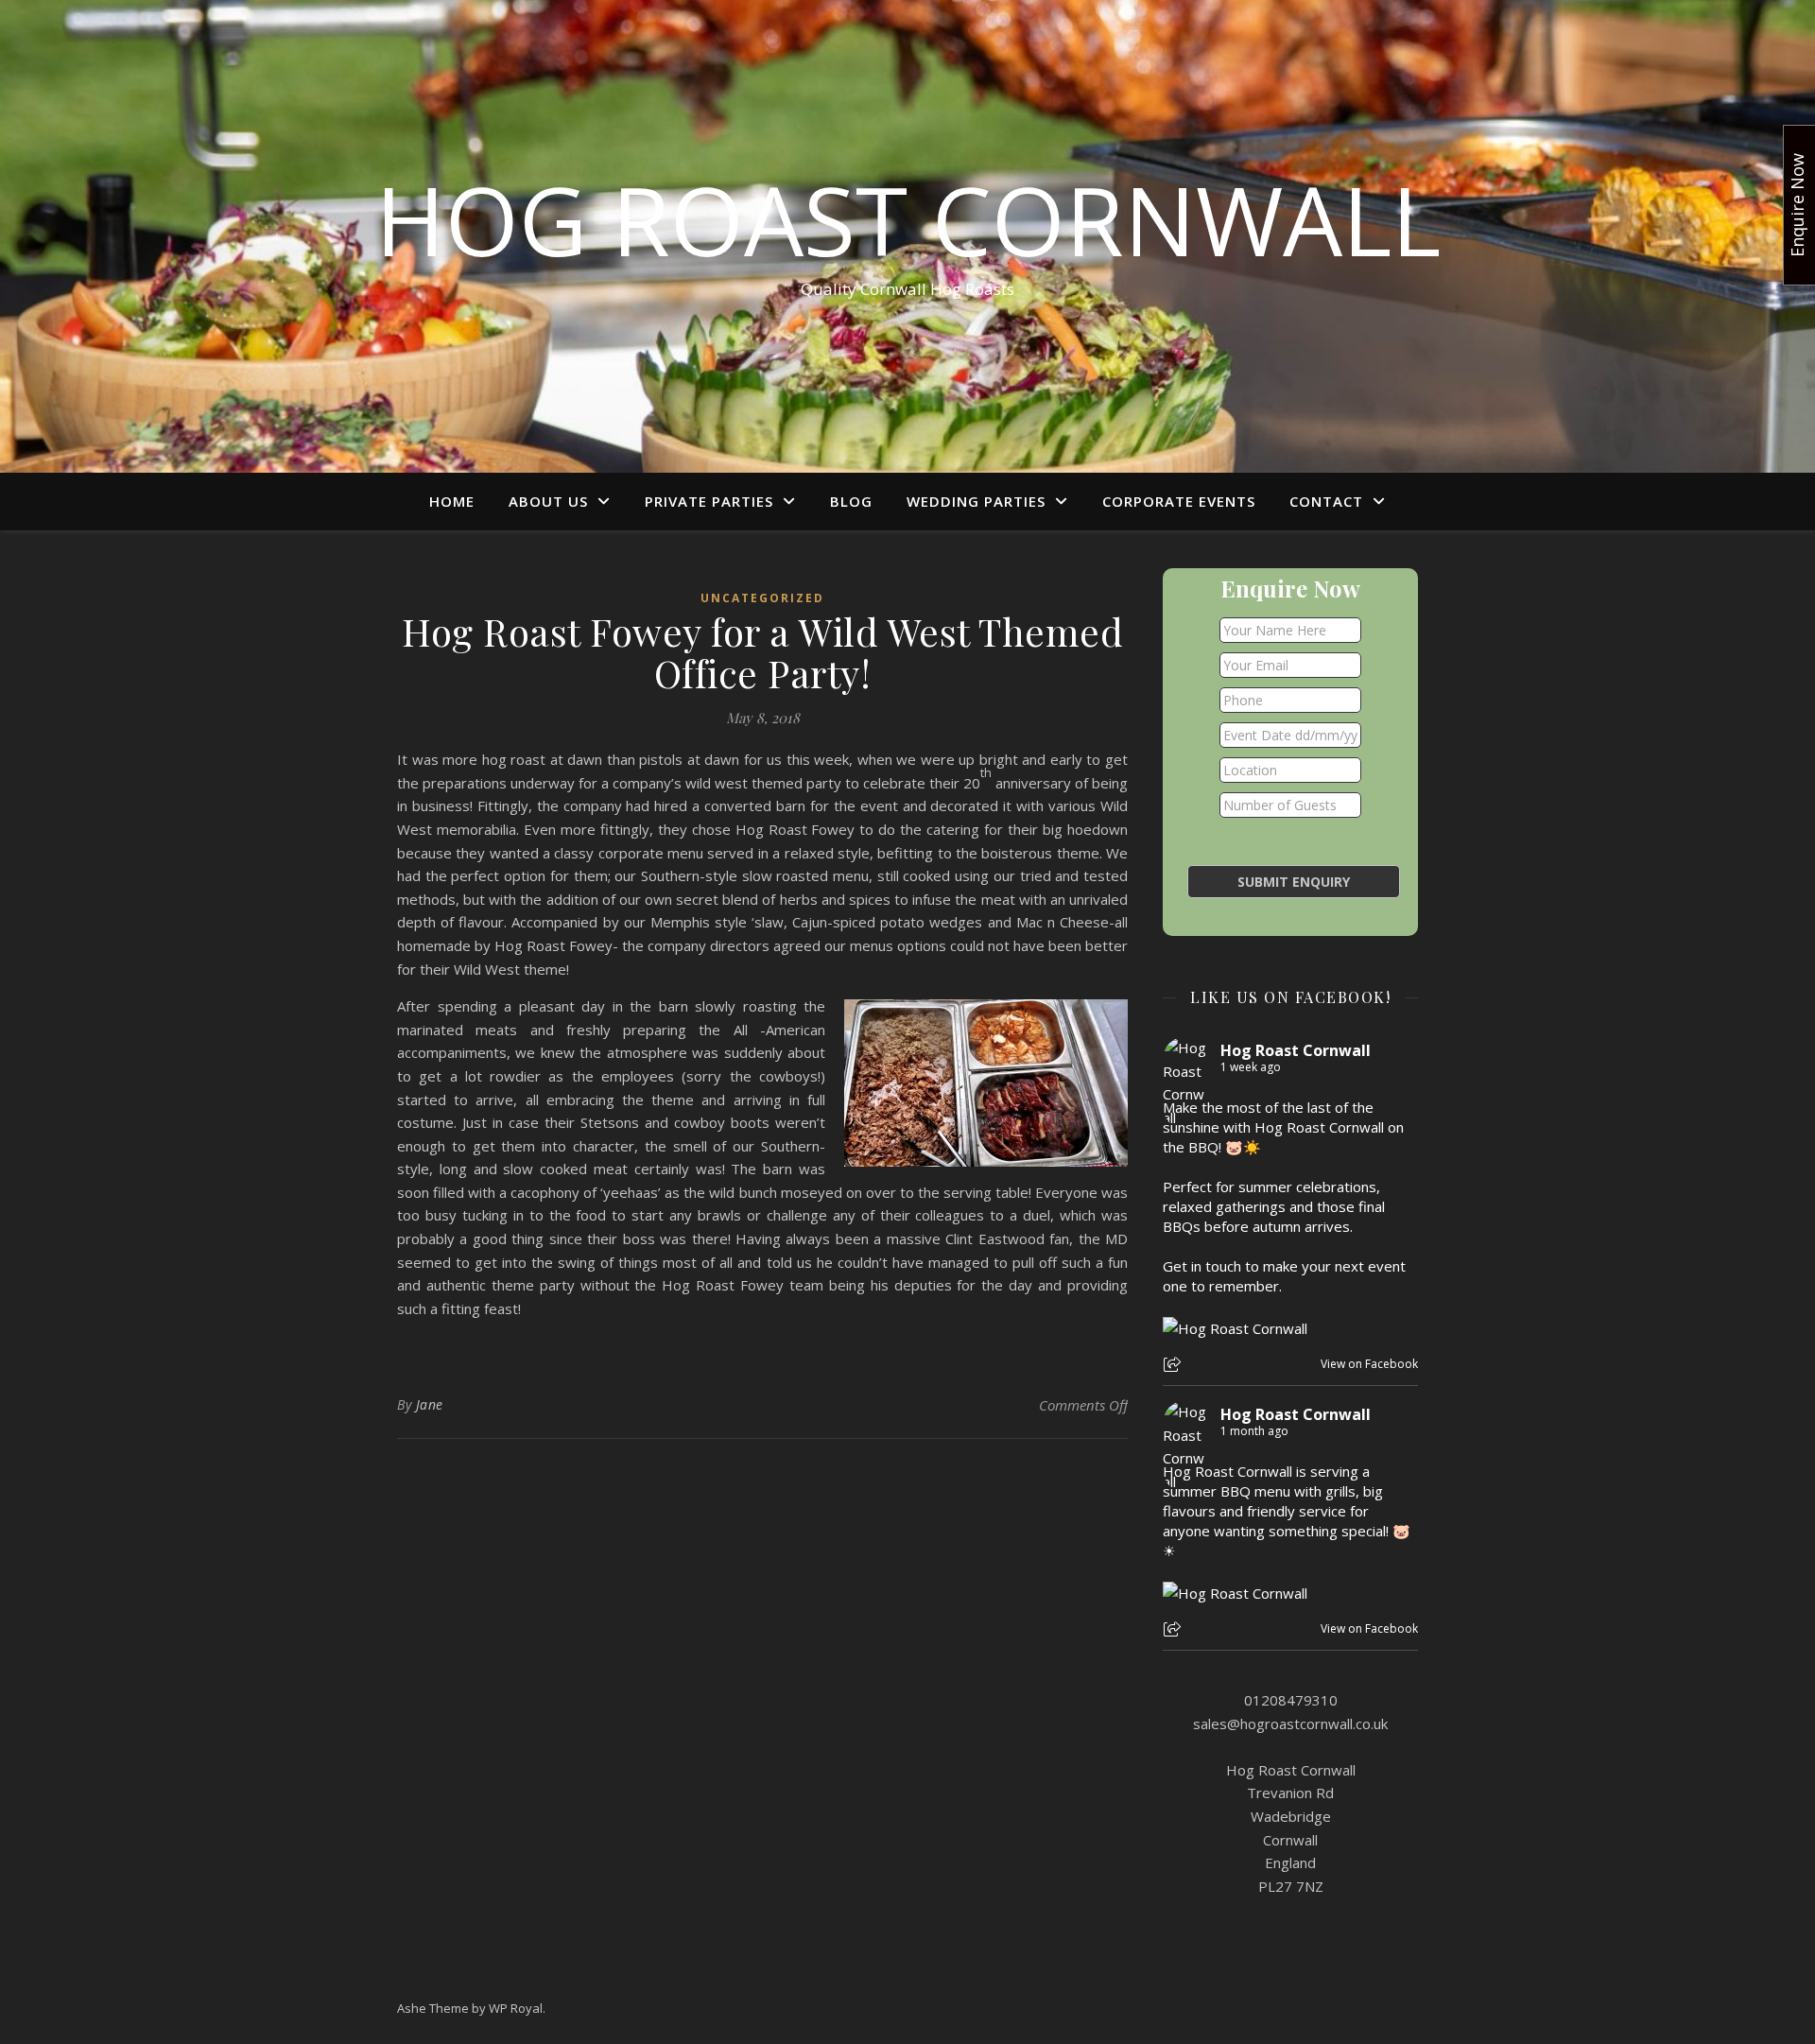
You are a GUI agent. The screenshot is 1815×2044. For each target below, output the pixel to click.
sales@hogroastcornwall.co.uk (1290, 1724)
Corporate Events (1179, 501)
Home (452, 501)
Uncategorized (762, 598)
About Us (548, 501)
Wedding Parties (976, 501)
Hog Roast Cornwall (908, 219)
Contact (1326, 501)
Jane (430, 1404)
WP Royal (516, 2008)
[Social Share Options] (1175, 1366)
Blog (851, 501)
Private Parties (709, 501)
